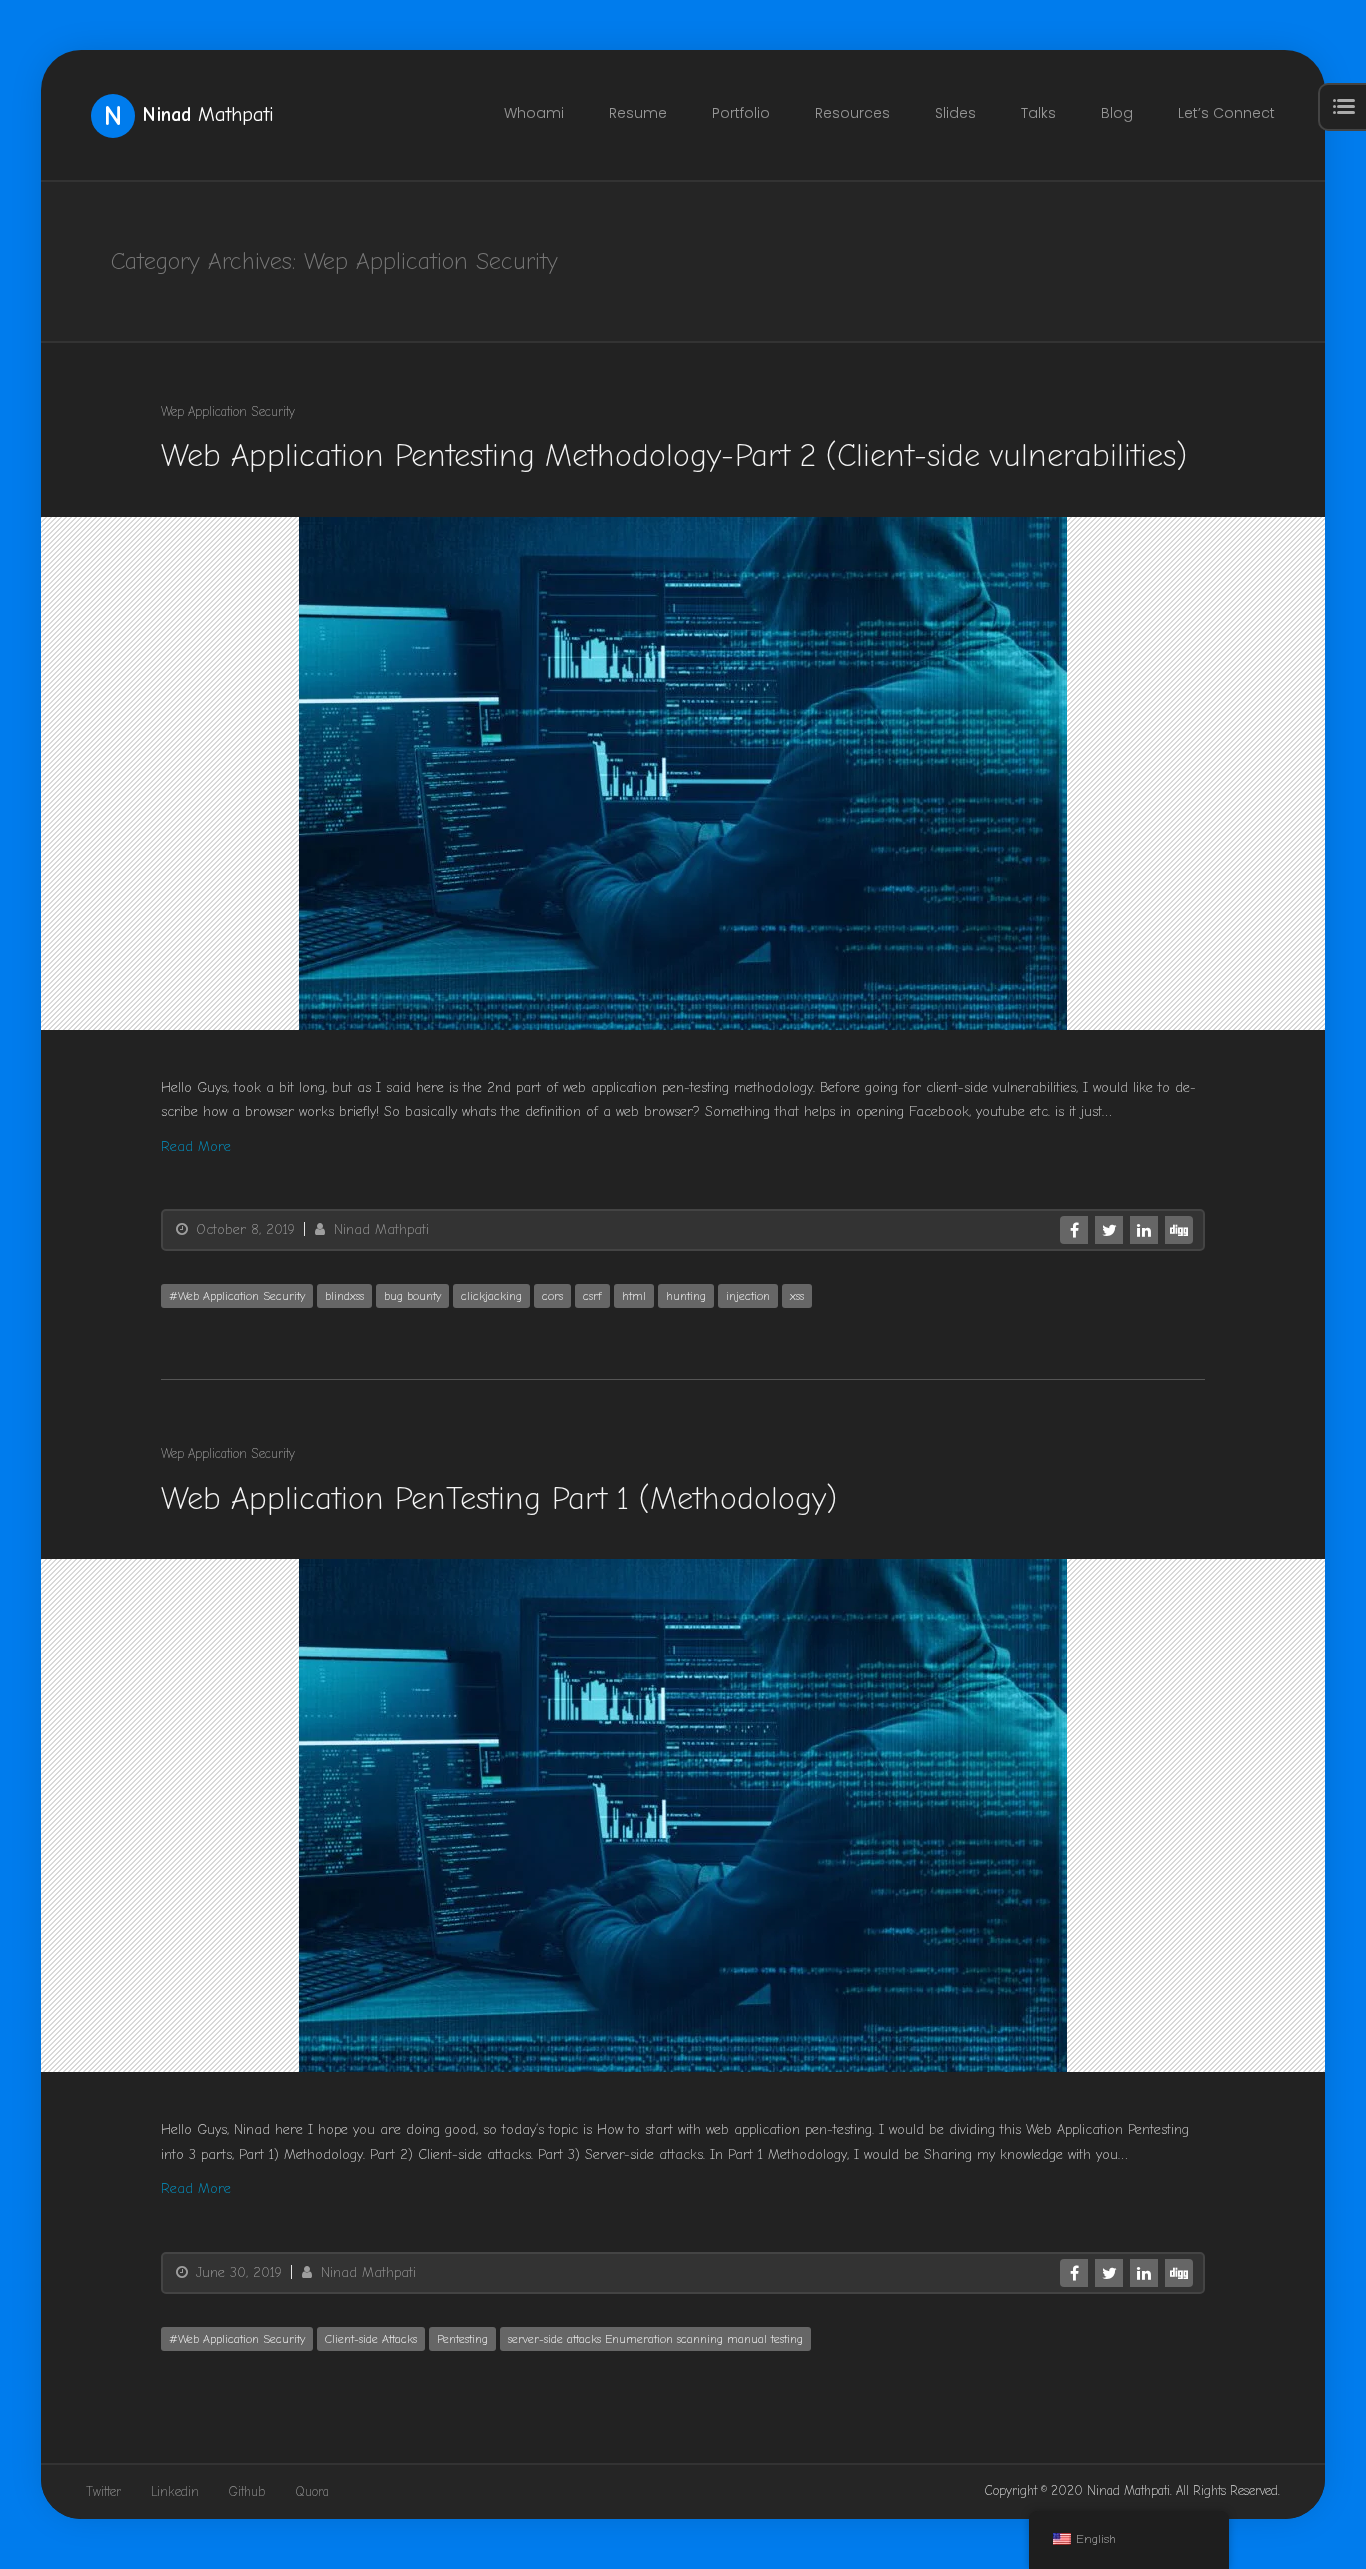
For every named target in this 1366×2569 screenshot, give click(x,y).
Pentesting (462, 2339)
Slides (955, 113)
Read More (196, 1146)
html (634, 1296)
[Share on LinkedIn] (1144, 1230)
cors (552, 1296)
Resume (638, 113)
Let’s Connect (1226, 113)
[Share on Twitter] (1109, 1230)
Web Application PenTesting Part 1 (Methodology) (499, 1497)
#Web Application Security (237, 1296)
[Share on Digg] (1179, 1230)
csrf (592, 1296)
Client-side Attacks (371, 2339)
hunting (686, 1296)
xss (797, 1296)
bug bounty (412, 1296)
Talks (1038, 113)
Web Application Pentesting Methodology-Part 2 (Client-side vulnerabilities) (674, 455)
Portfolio (741, 113)
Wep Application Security (228, 411)
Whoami (534, 113)
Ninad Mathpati (379, 1229)
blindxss (344, 1296)
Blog (1117, 113)
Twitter (103, 2491)
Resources (852, 113)
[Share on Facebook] (1074, 1230)
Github (247, 2491)
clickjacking (491, 1296)
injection (748, 1296)
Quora (312, 2491)
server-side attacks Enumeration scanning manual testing (655, 2339)
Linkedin (175, 2491)
